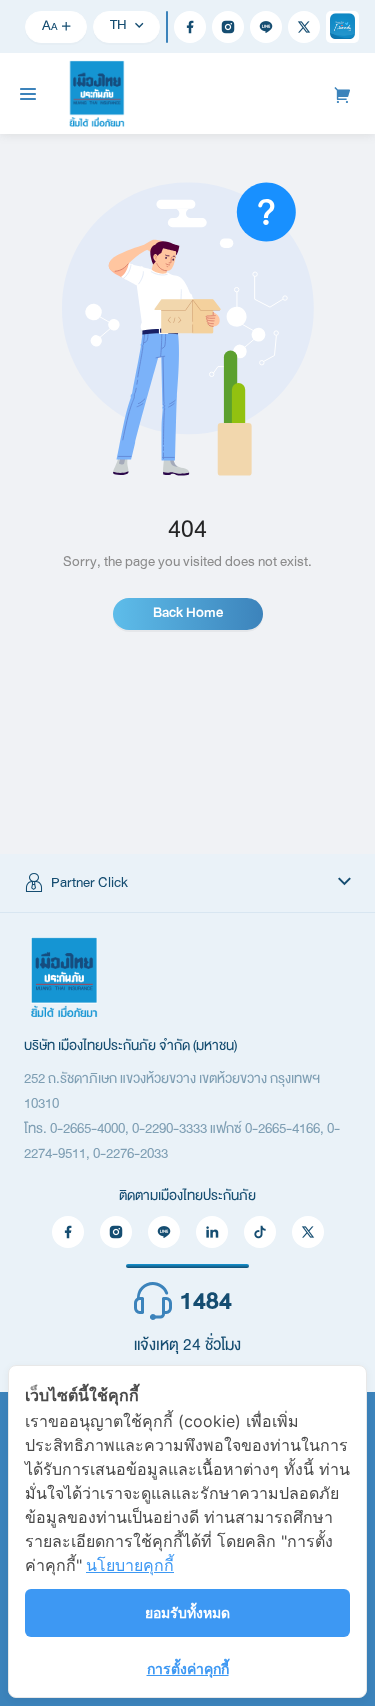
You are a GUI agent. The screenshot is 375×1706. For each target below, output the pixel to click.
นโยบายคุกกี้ (130, 1565)
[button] (187, 883)
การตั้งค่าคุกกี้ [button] (188, 1668)
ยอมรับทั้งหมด (187, 1612)
